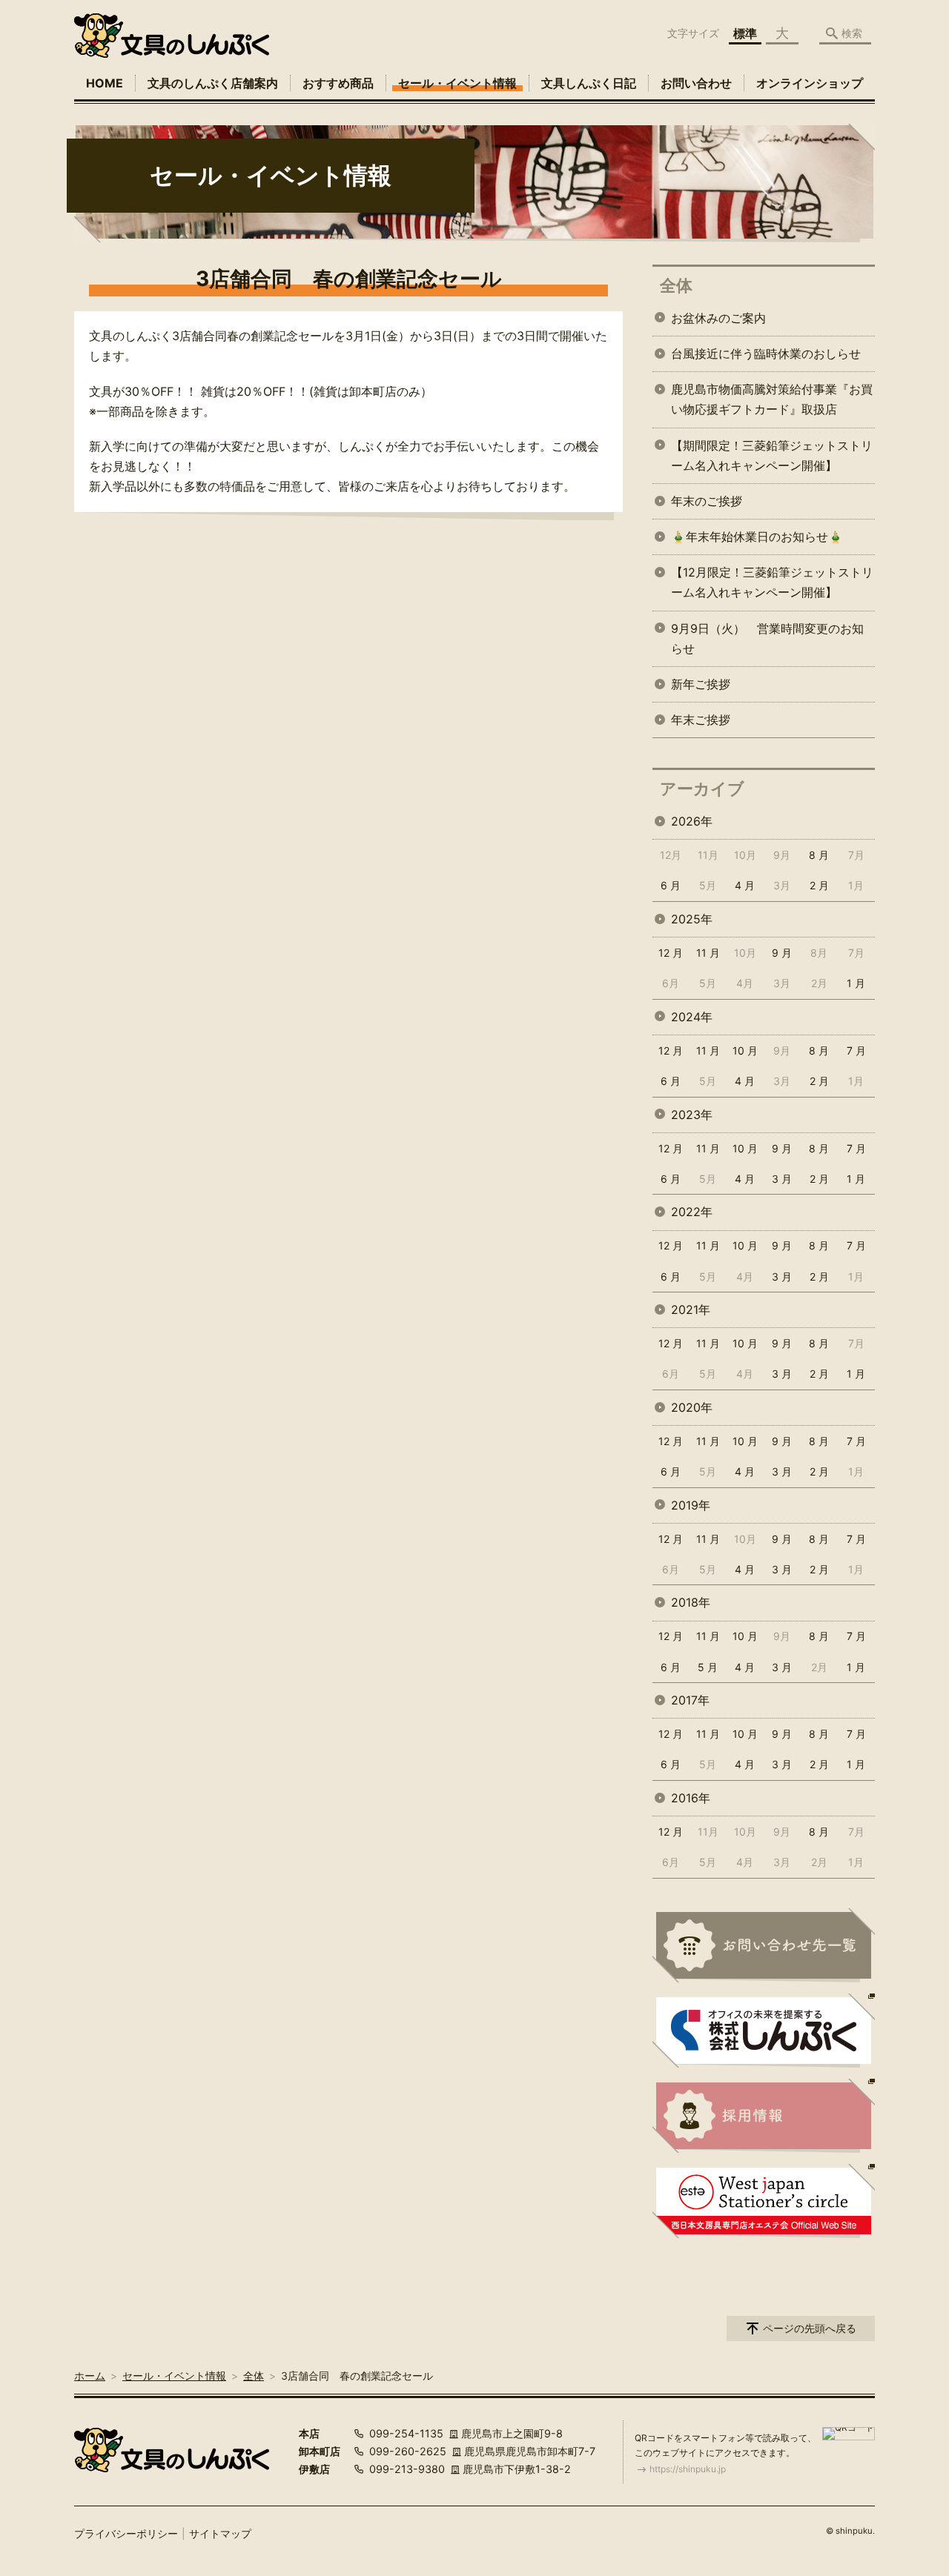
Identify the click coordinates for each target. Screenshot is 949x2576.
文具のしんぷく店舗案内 (213, 83)
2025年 (692, 919)
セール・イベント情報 (457, 83)
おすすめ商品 (338, 83)
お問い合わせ (696, 83)
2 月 (819, 885)
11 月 (708, 953)
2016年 (691, 1798)
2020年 (692, 1407)
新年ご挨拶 (701, 684)
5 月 (708, 1667)
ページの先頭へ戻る (810, 2328)
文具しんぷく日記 (589, 83)
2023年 (692, 1115)
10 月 (745, 1050)
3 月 (782, 1179)
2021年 (691, 1309)
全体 (676, 285)
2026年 (692, 821)
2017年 (690, 1700)
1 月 (856, 983)
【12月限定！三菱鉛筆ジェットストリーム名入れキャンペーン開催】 (772, 582)
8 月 (819, 855)
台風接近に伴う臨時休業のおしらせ (766, 353)
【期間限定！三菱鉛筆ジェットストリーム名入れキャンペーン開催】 (772, 455)
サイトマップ (220, 2533)
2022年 (692, 1212)
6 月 (671, 885)
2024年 (692, 1017)
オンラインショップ (810, 83)
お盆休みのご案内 (718, 318)
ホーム (90, 2376)
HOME (105, 83)
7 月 (856, 1050)
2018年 (691, 1602)
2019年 (691, 1505)
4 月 (745, 885)
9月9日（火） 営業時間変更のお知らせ (767, 638)
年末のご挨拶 (707, 501)
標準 (745, 33)
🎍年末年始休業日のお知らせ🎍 (757, 537)
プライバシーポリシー (126, 2533)
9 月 (782, 953)
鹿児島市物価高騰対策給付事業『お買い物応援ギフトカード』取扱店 (772, 399)
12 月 (671, 953)
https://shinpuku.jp (688, 2469)
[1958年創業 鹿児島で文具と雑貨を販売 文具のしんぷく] (172, 36)
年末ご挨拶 (701, 720)
